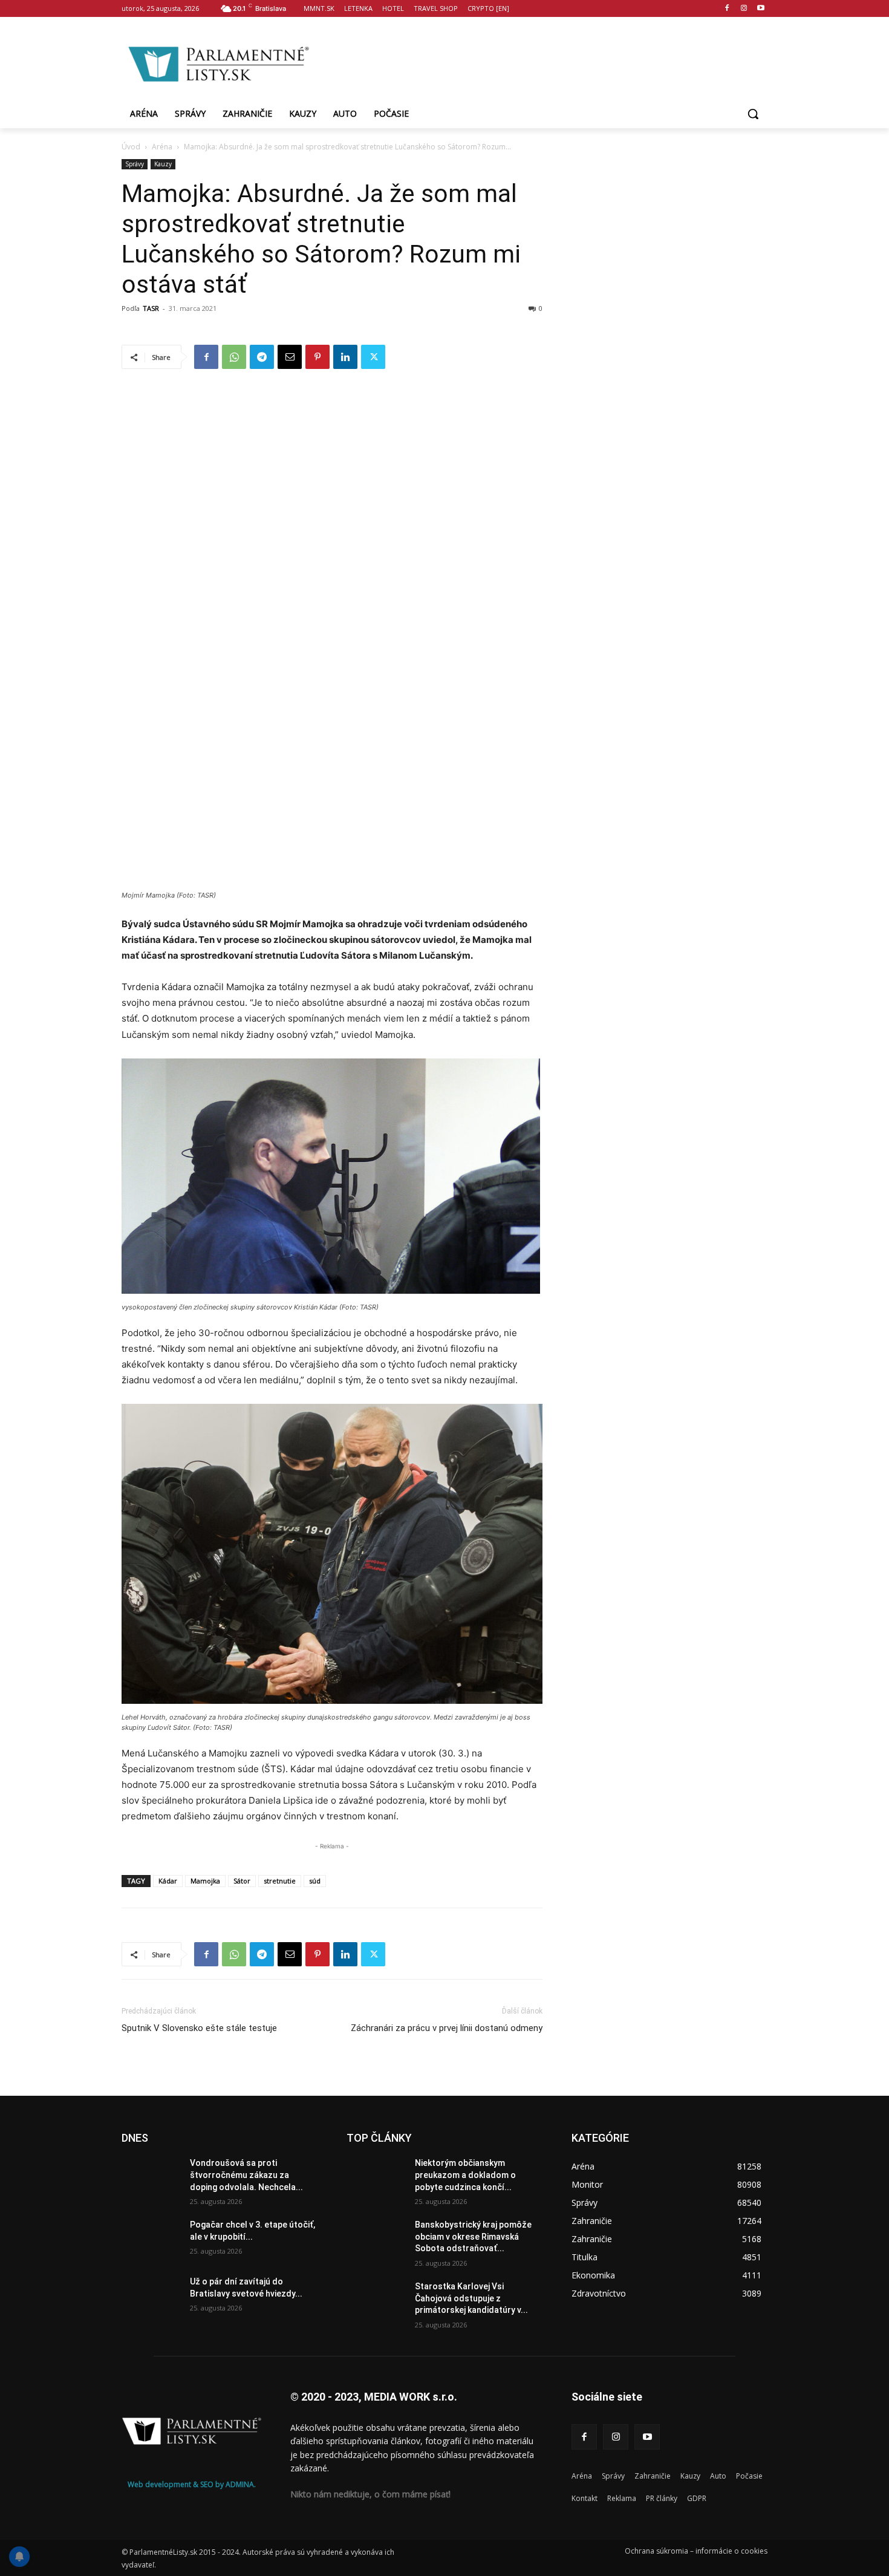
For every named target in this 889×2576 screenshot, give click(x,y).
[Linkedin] (345, 357)
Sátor (242, 1881)
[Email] (290, 357)
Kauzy (163, 164)
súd (315, 1881)
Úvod (131, 147)
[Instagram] (744, 9)
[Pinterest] (317, 357)
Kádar (168, 1881)
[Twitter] (373, 357)
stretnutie (280, 1881)
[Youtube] (760, 9)
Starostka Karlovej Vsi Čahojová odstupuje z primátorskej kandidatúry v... (471, 2298)
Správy (135, 164)
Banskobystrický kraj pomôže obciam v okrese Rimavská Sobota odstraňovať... (473, 2236)
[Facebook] (727, 9)
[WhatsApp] (234, 357)
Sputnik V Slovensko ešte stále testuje (199, 2028)
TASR (151, 308)
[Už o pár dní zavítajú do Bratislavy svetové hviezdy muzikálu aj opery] (151, 2297)
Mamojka (205, 1881)
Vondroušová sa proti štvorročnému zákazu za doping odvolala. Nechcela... (246, 2175)
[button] (753, 114)
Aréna (162, 147)
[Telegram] (262, 357)
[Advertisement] (541, 62)
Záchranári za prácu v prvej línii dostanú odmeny (447, 2028)
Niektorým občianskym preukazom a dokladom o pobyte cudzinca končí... (465, 2175)
